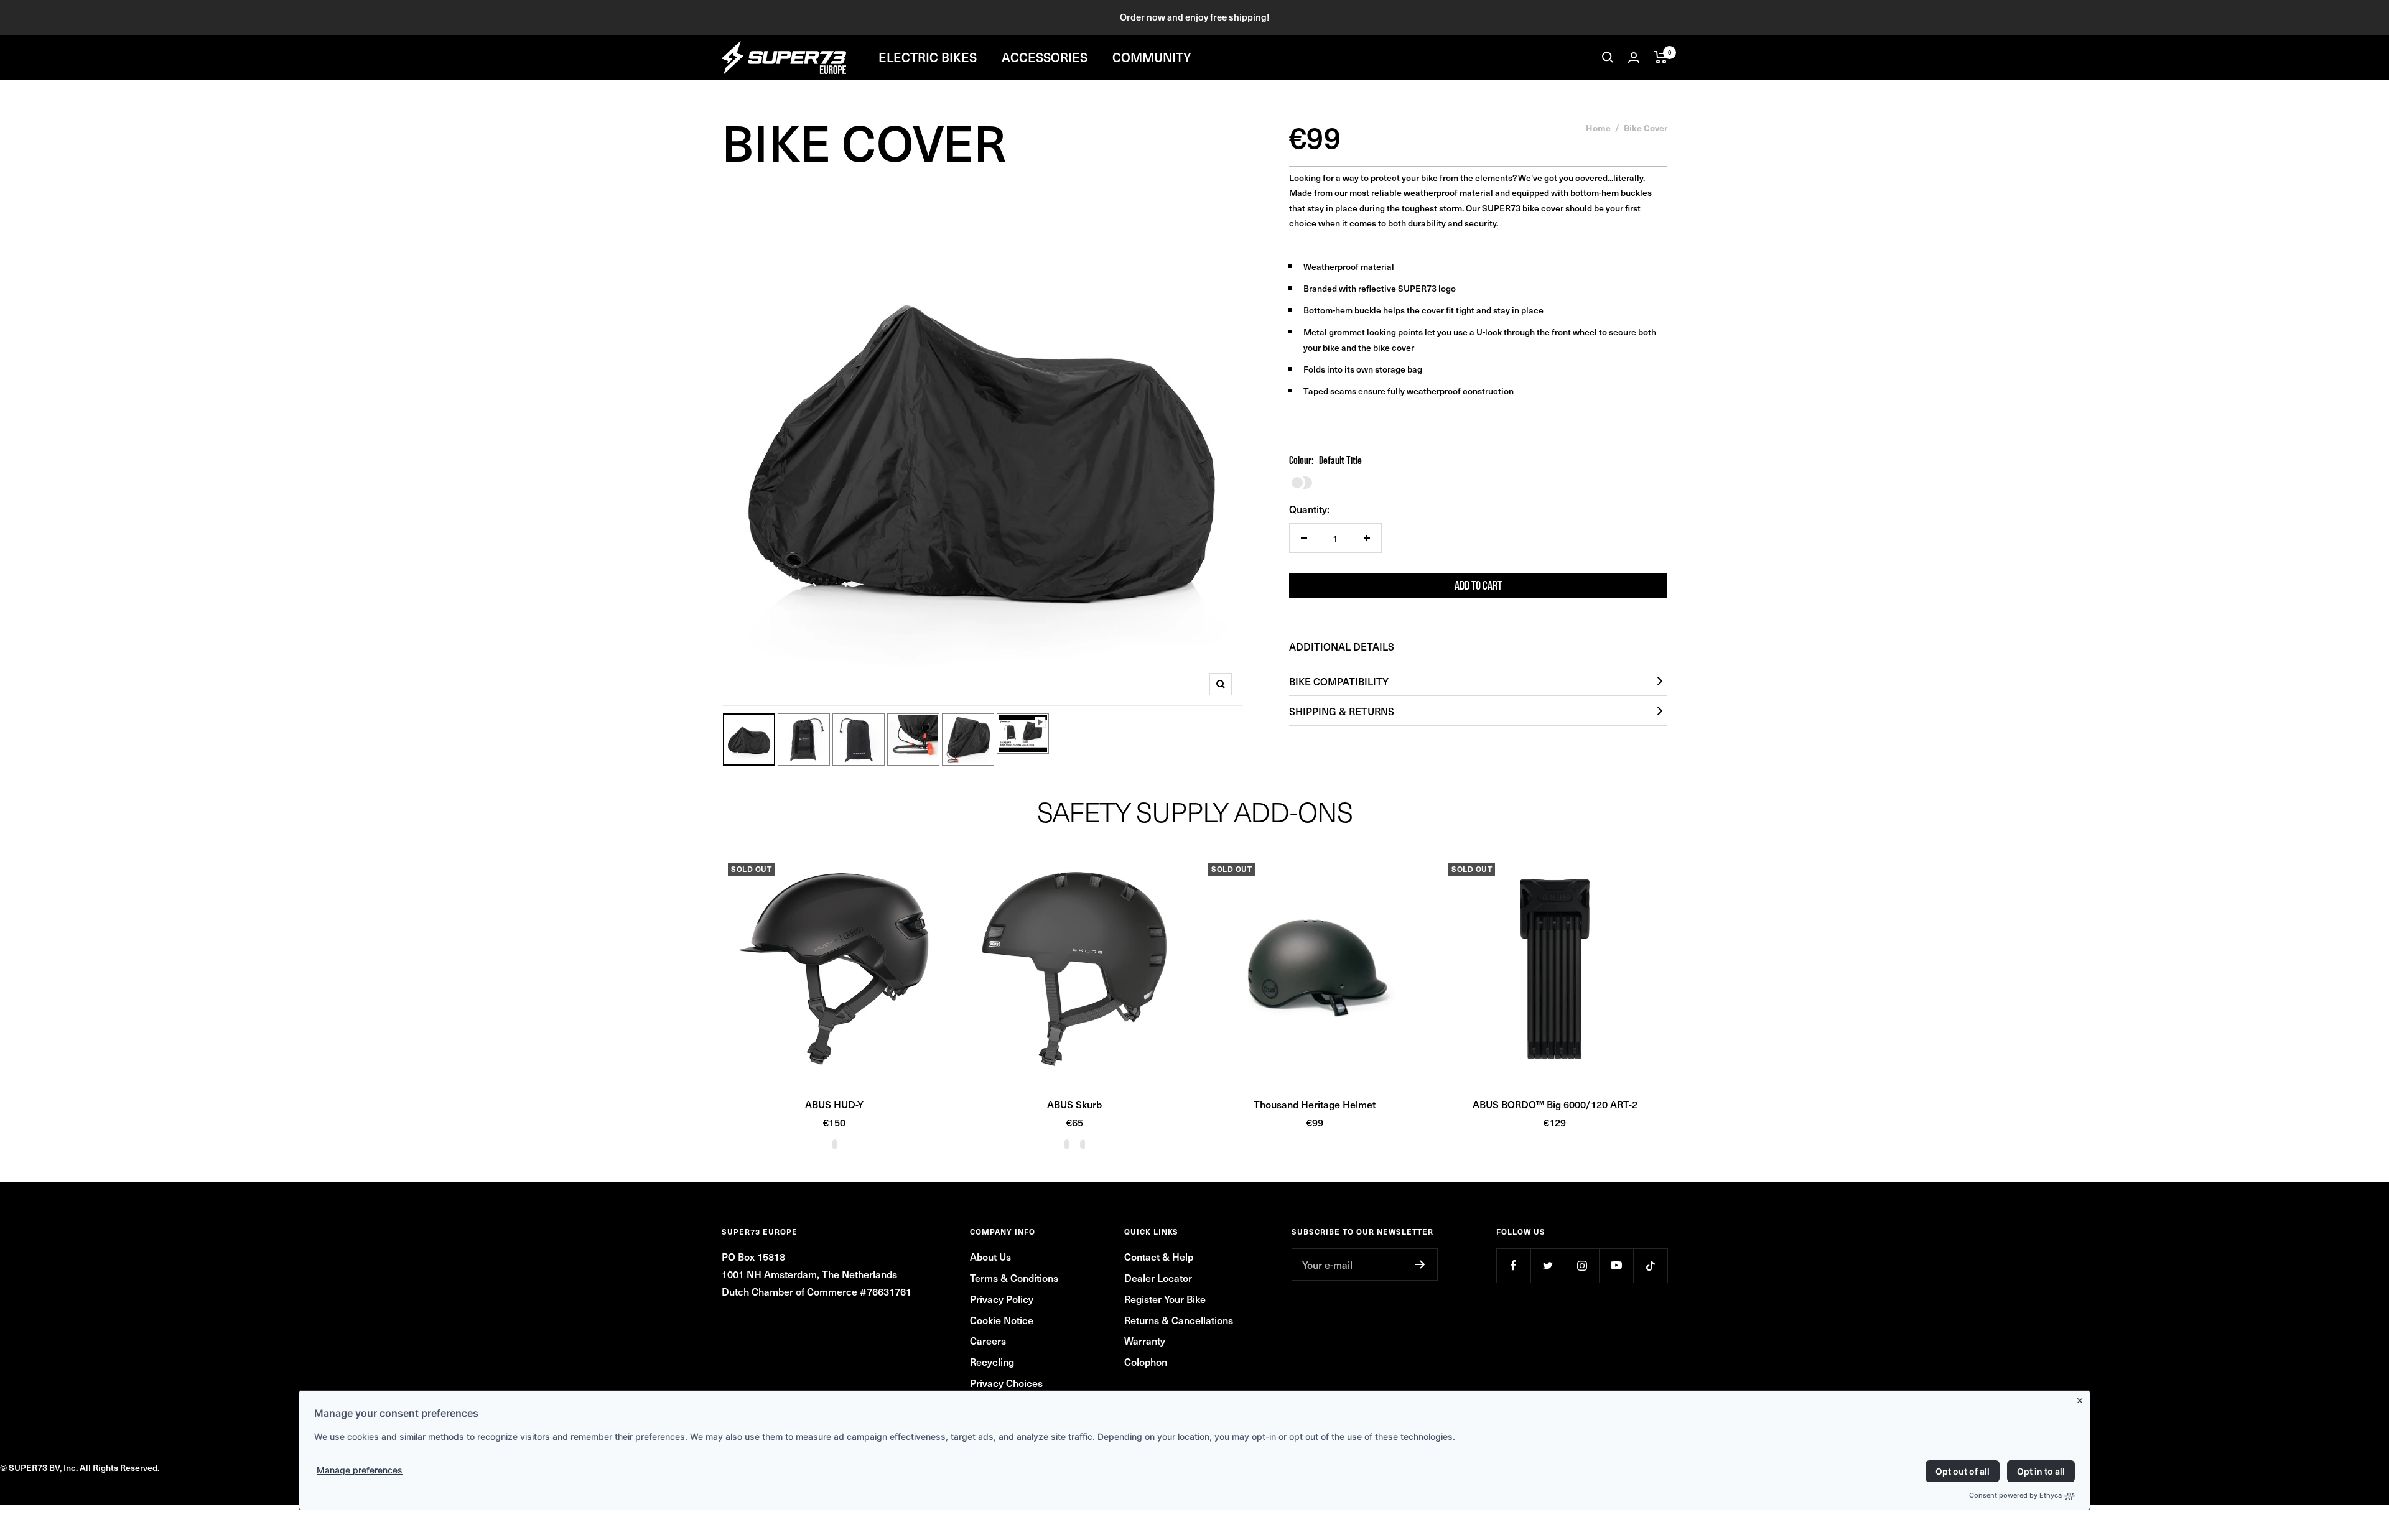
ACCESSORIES (1045, 57)
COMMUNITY (1152, 57)
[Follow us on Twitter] (1548, 1265)
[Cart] (1661, 57)
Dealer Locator (1158, 1278)
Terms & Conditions (1014, 1278)
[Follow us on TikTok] (1650, 1265)
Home (1598, 128)
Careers (988, 1340)
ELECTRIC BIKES (928, 57)
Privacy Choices (1006, 1383)
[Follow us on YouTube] (1616, 1265)
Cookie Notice (1002, 1320)
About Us (990, 1256)
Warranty (1145, 1340)
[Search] (1608, 57)
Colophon (1146, 1361)
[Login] (1634, 58)
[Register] (1420, 1264)
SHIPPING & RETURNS (1342, 711)
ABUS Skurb (1074, 1104)
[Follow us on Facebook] (1513, 1265)
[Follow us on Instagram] (1582, 1265)
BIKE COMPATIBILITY (1339, 681)
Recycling (992, 1361)
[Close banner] (2082, 1398)
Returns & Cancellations (1179, 1320)
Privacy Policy (1002, 1299)
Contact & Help (1159, 1256)
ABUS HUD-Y (834, 1104)
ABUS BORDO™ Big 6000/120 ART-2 (1555, 1104)
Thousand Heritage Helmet (1315, 1104)
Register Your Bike (1165, 1299)
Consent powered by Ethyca (2015, 1495)
